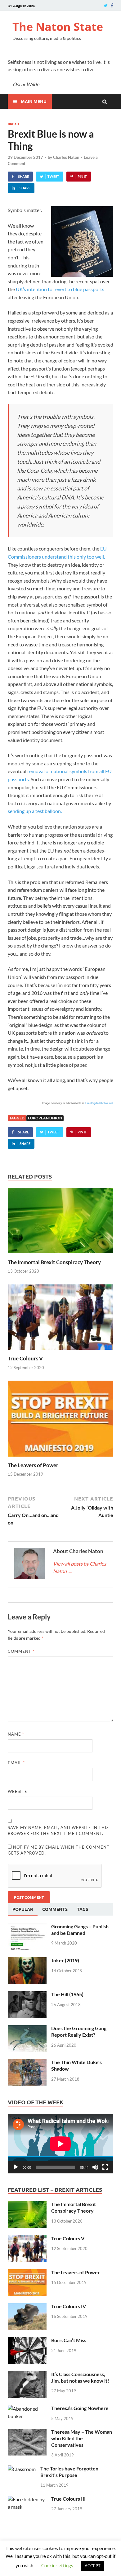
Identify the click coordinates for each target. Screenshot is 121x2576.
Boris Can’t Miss (69, 2340)
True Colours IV (69, 2306)
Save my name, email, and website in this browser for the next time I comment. (58, 1831)
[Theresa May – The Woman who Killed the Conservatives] (27, 2432)
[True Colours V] (60, 1351)
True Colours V (25, 1358)
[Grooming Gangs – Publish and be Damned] (27, 1927)
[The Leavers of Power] (60, 1458)
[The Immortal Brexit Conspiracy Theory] (60, 1255)
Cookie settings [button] (57, 2565)
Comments (55, 1909)
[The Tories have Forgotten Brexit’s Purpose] (22, 2469)
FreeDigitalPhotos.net (99, 1103)
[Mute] (95, 2167)
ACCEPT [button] (93, 2566)
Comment (21, 1651)
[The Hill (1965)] (27, 1995)
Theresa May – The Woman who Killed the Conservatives (82, 2438)
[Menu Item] (106, 5)
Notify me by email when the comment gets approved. (59, 1850)
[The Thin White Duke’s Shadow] (27, 2063)
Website (18, 1791)
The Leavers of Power (33, 1465)
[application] (60, 2144)
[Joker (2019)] (27, 1961)
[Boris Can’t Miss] (27, 2341)
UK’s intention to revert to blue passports (60, 289)
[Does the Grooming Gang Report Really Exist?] (27, 2029)
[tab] (23, 1909)
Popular (23, 1909)
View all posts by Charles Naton (80, 1567)
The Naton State (58, 27)
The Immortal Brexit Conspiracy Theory (54, 1262)
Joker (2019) (65, 1960)
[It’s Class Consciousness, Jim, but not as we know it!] (27, 2375)
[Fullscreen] (105, 2167)
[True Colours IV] (27, 2307)
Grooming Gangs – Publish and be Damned (80, 1930)
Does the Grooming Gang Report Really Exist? (79, 2031)
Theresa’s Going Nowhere (80, 2408)
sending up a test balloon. (35, 811)
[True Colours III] (27, 2499)
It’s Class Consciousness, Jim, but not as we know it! (80, 2377)
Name (16, 1734)
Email (16, 1763)
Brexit (14, 124)
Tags (83, 1909)
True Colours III (68, 2499)
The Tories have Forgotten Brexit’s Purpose (69, 2472)
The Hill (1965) (67, 1994)
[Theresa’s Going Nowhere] (27, 2409)
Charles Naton (66, 157)
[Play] (16, 2167)
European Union (45, 1118)
